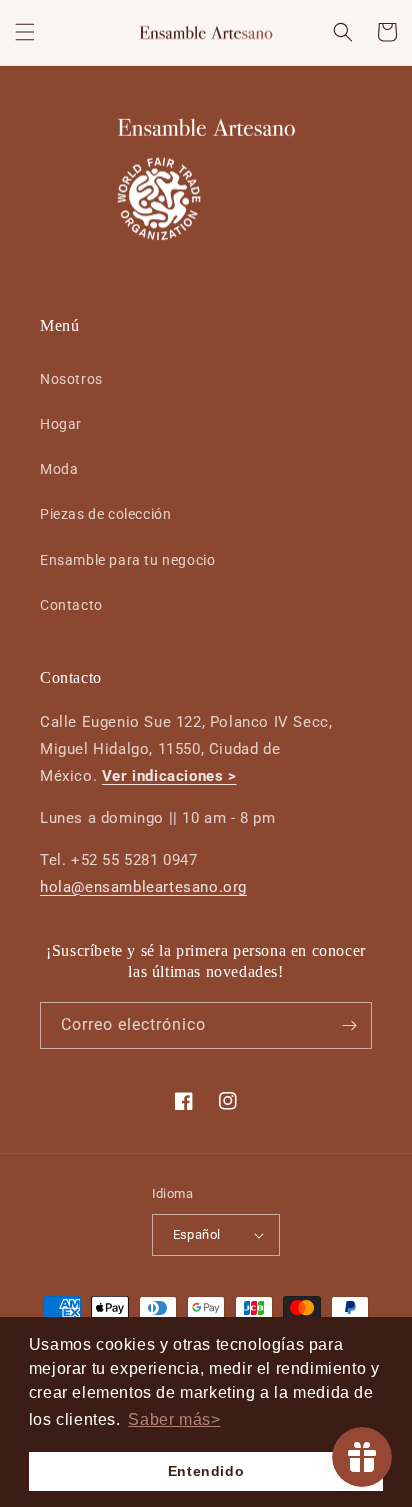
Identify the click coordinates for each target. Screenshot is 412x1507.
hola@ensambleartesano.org (143, 887)
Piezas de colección (105, 514)
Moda (59, 469)
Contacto (71, 605)
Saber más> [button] (174, 1419)
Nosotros (71, 379)
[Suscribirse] (349, 1025)
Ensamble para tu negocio (127, 560)
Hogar (61, 424)
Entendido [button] (206, 1471)
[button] (25, 32)
